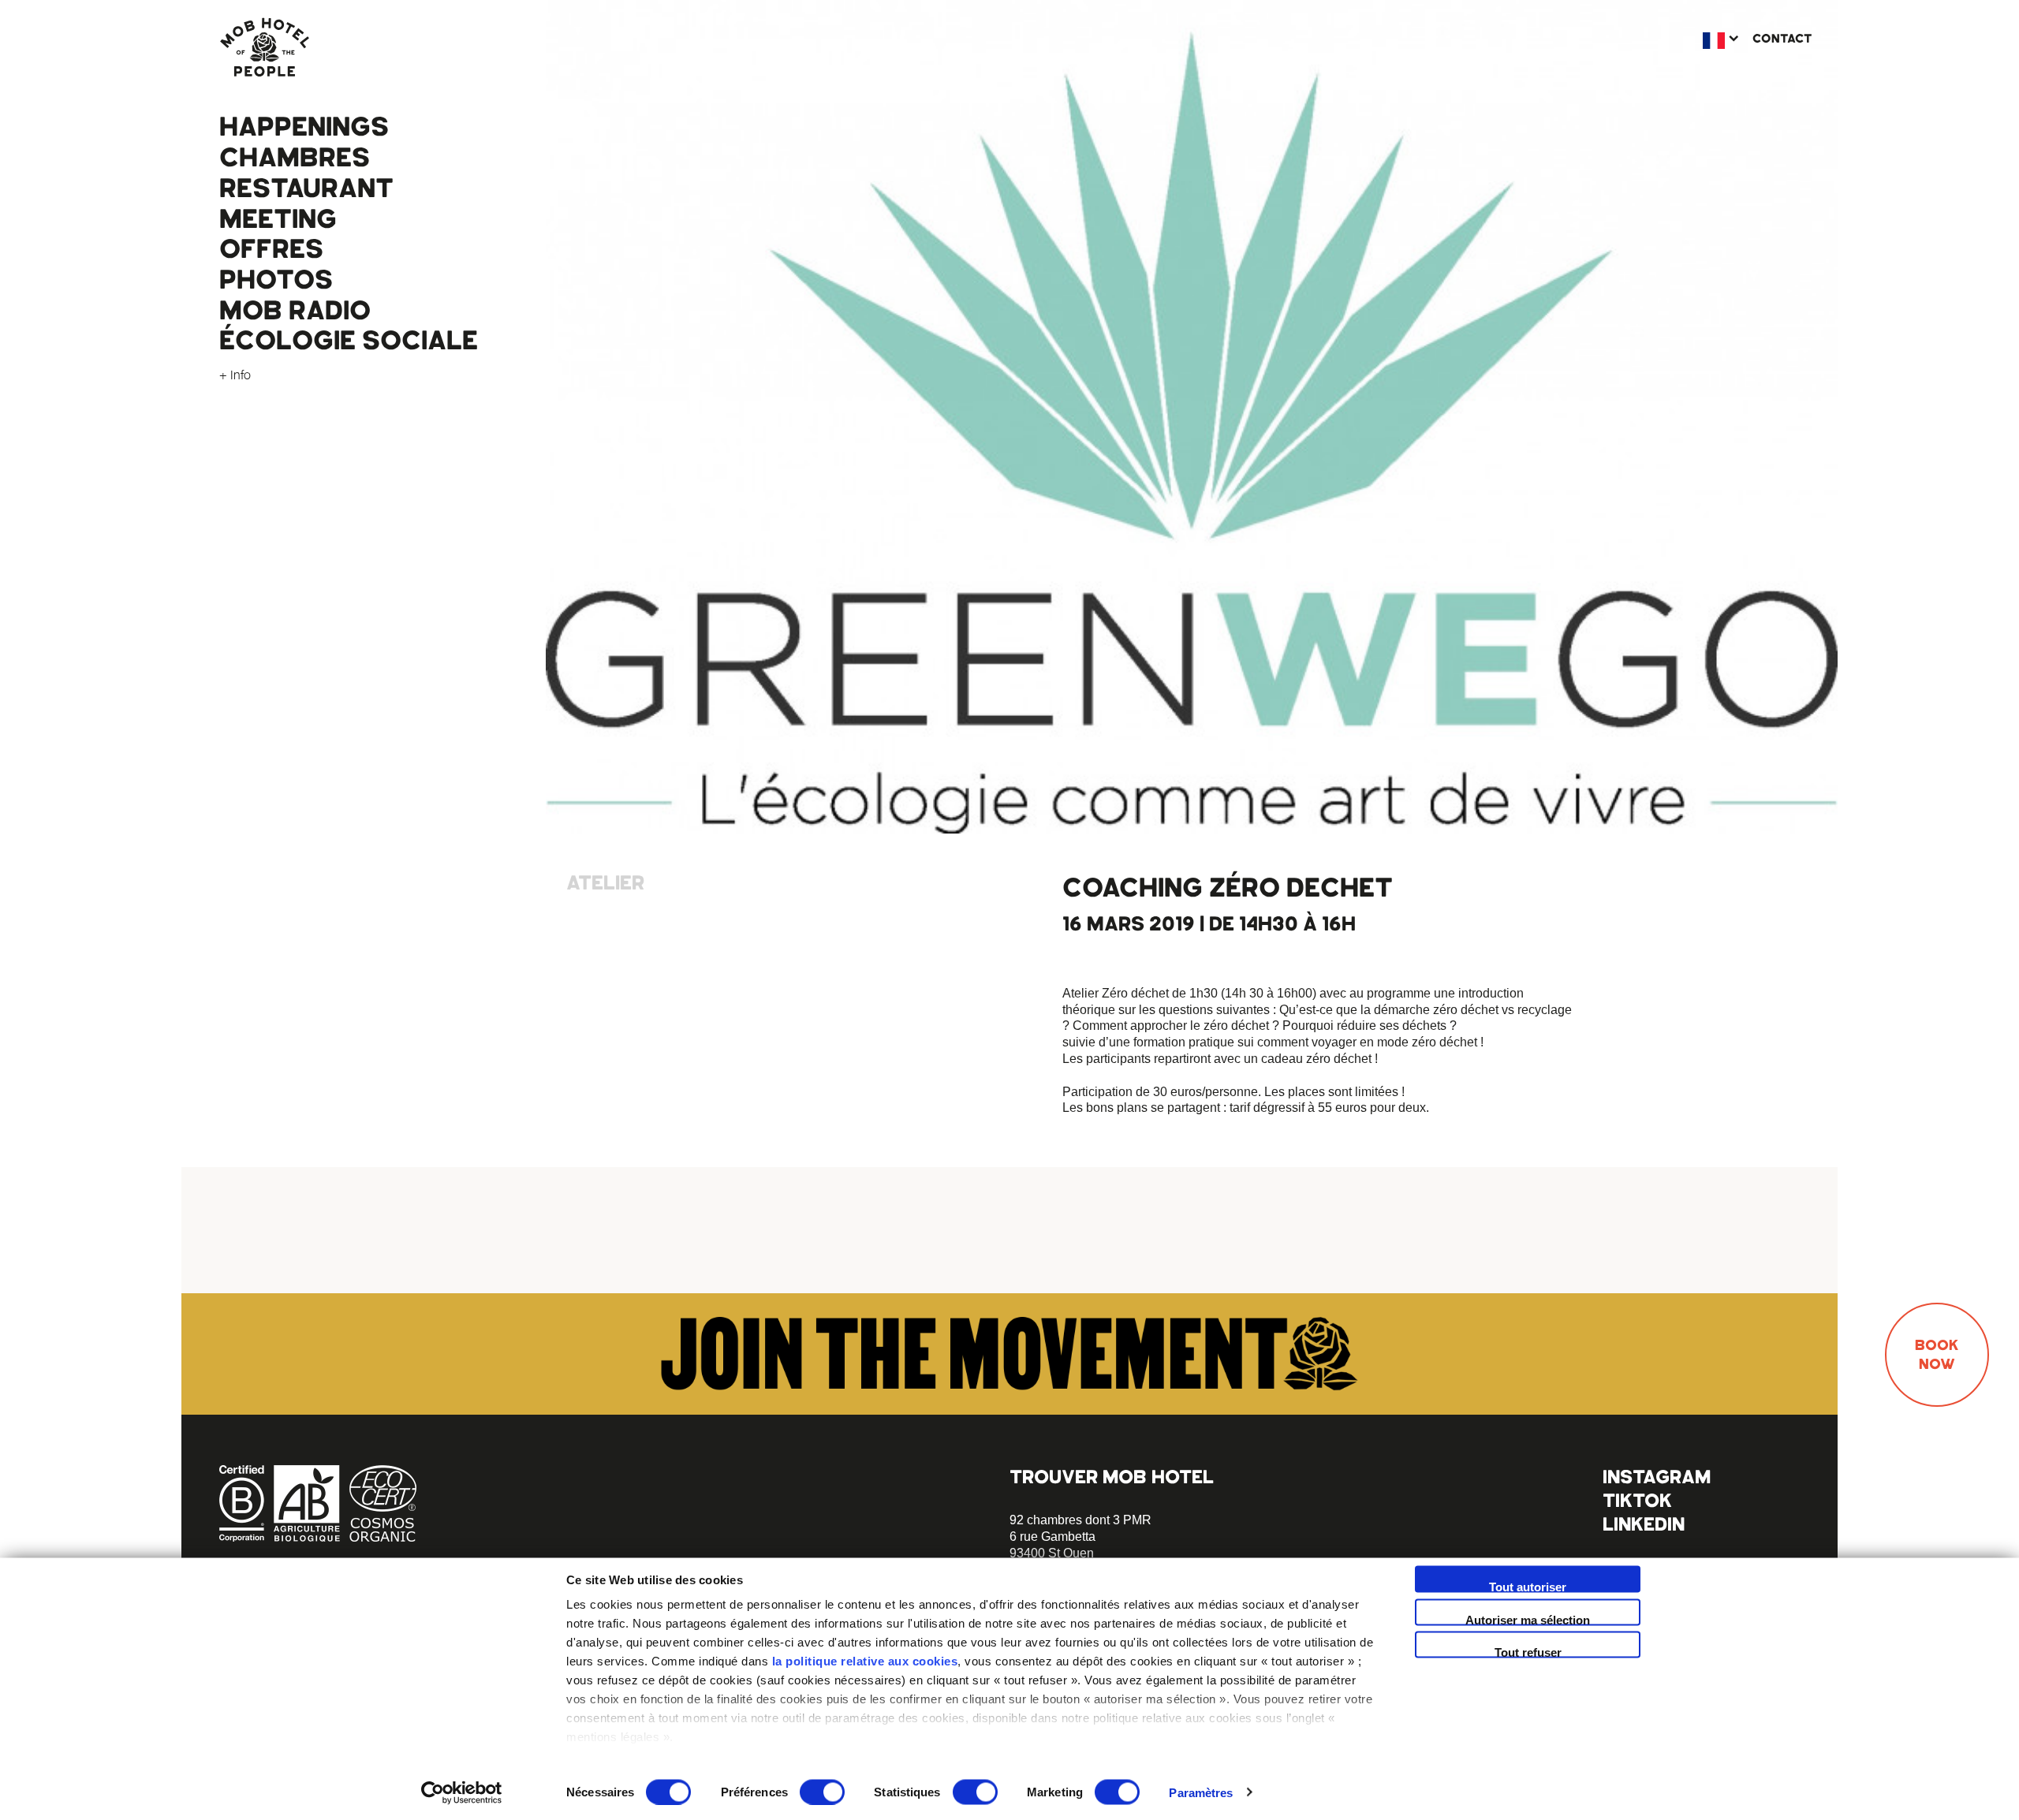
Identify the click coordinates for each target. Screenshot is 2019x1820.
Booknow (1937, 1355)
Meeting (278, 219)
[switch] (822, 1792)
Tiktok (1637, 1500)
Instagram (1657, 1477)
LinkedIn (1644, 1524)
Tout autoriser (1528, 1587)
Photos (276, 280)
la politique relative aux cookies (865, 1661)
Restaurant (306, 188)
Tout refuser (1528, 1652)
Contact (1782, 39)
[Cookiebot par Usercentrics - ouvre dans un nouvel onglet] (462, 1792)
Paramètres (1201, 1792)
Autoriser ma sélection (1528, 1619)
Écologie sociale (349, 341)
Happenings (304, 127)
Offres (271, 249)
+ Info (235, 375)
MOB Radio (295, 311)
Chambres (295, 158)
